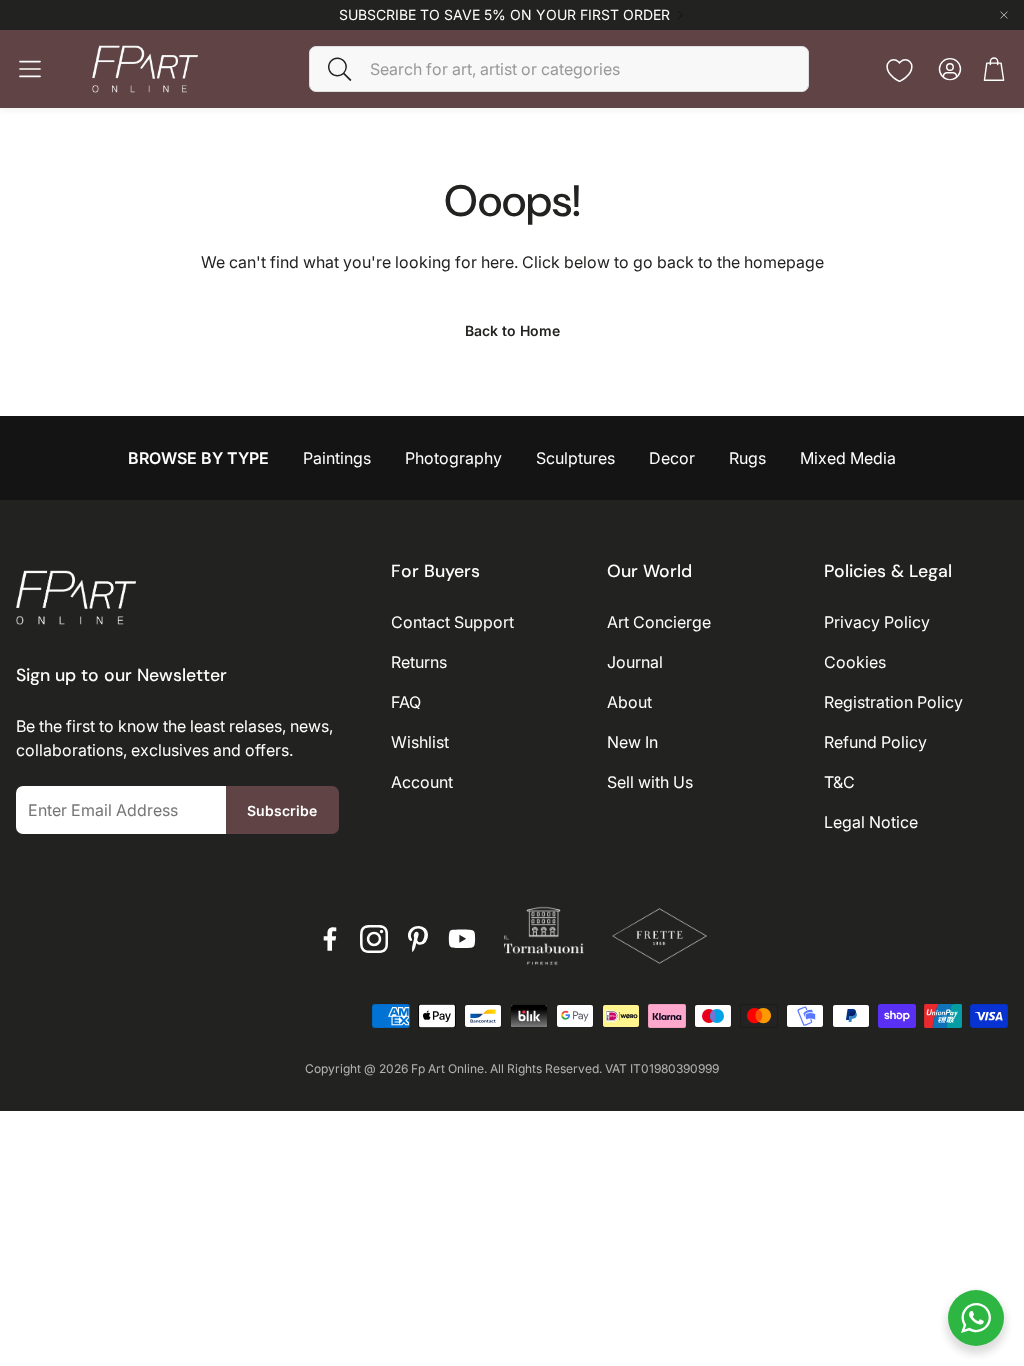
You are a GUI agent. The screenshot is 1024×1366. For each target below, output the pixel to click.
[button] (559, 69)
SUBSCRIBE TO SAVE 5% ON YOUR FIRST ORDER (504, 15)
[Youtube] (462, 939)
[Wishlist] (899, 70)
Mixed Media (848, 458)
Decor (672, 458)
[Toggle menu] (30, 69)
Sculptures (575, 458)
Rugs (747, 458)
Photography (453, 458)
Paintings (337, 458)
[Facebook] (330, 939)
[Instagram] (374, 939)
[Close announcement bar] (1004, 15)
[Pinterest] (418, 939)
